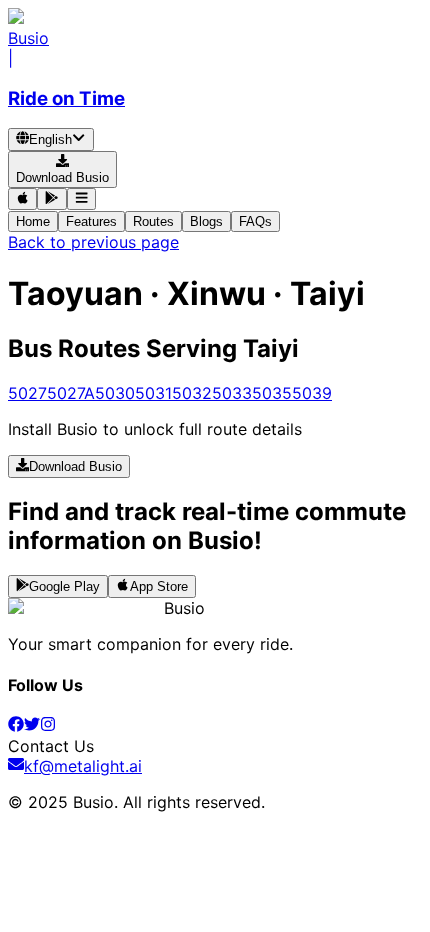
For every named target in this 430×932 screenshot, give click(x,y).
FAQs (255, 221)
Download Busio (75, 467)
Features (91, 221)
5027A (71, 393)
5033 (232, 393)
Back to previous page (93, 242)
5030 (115, 393)
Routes (153, 221)
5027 (27, 393)
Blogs (206, 221)
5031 (153, 393)
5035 (272, 393)
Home (33, 221)
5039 (312, 393)
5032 (192, 393)
